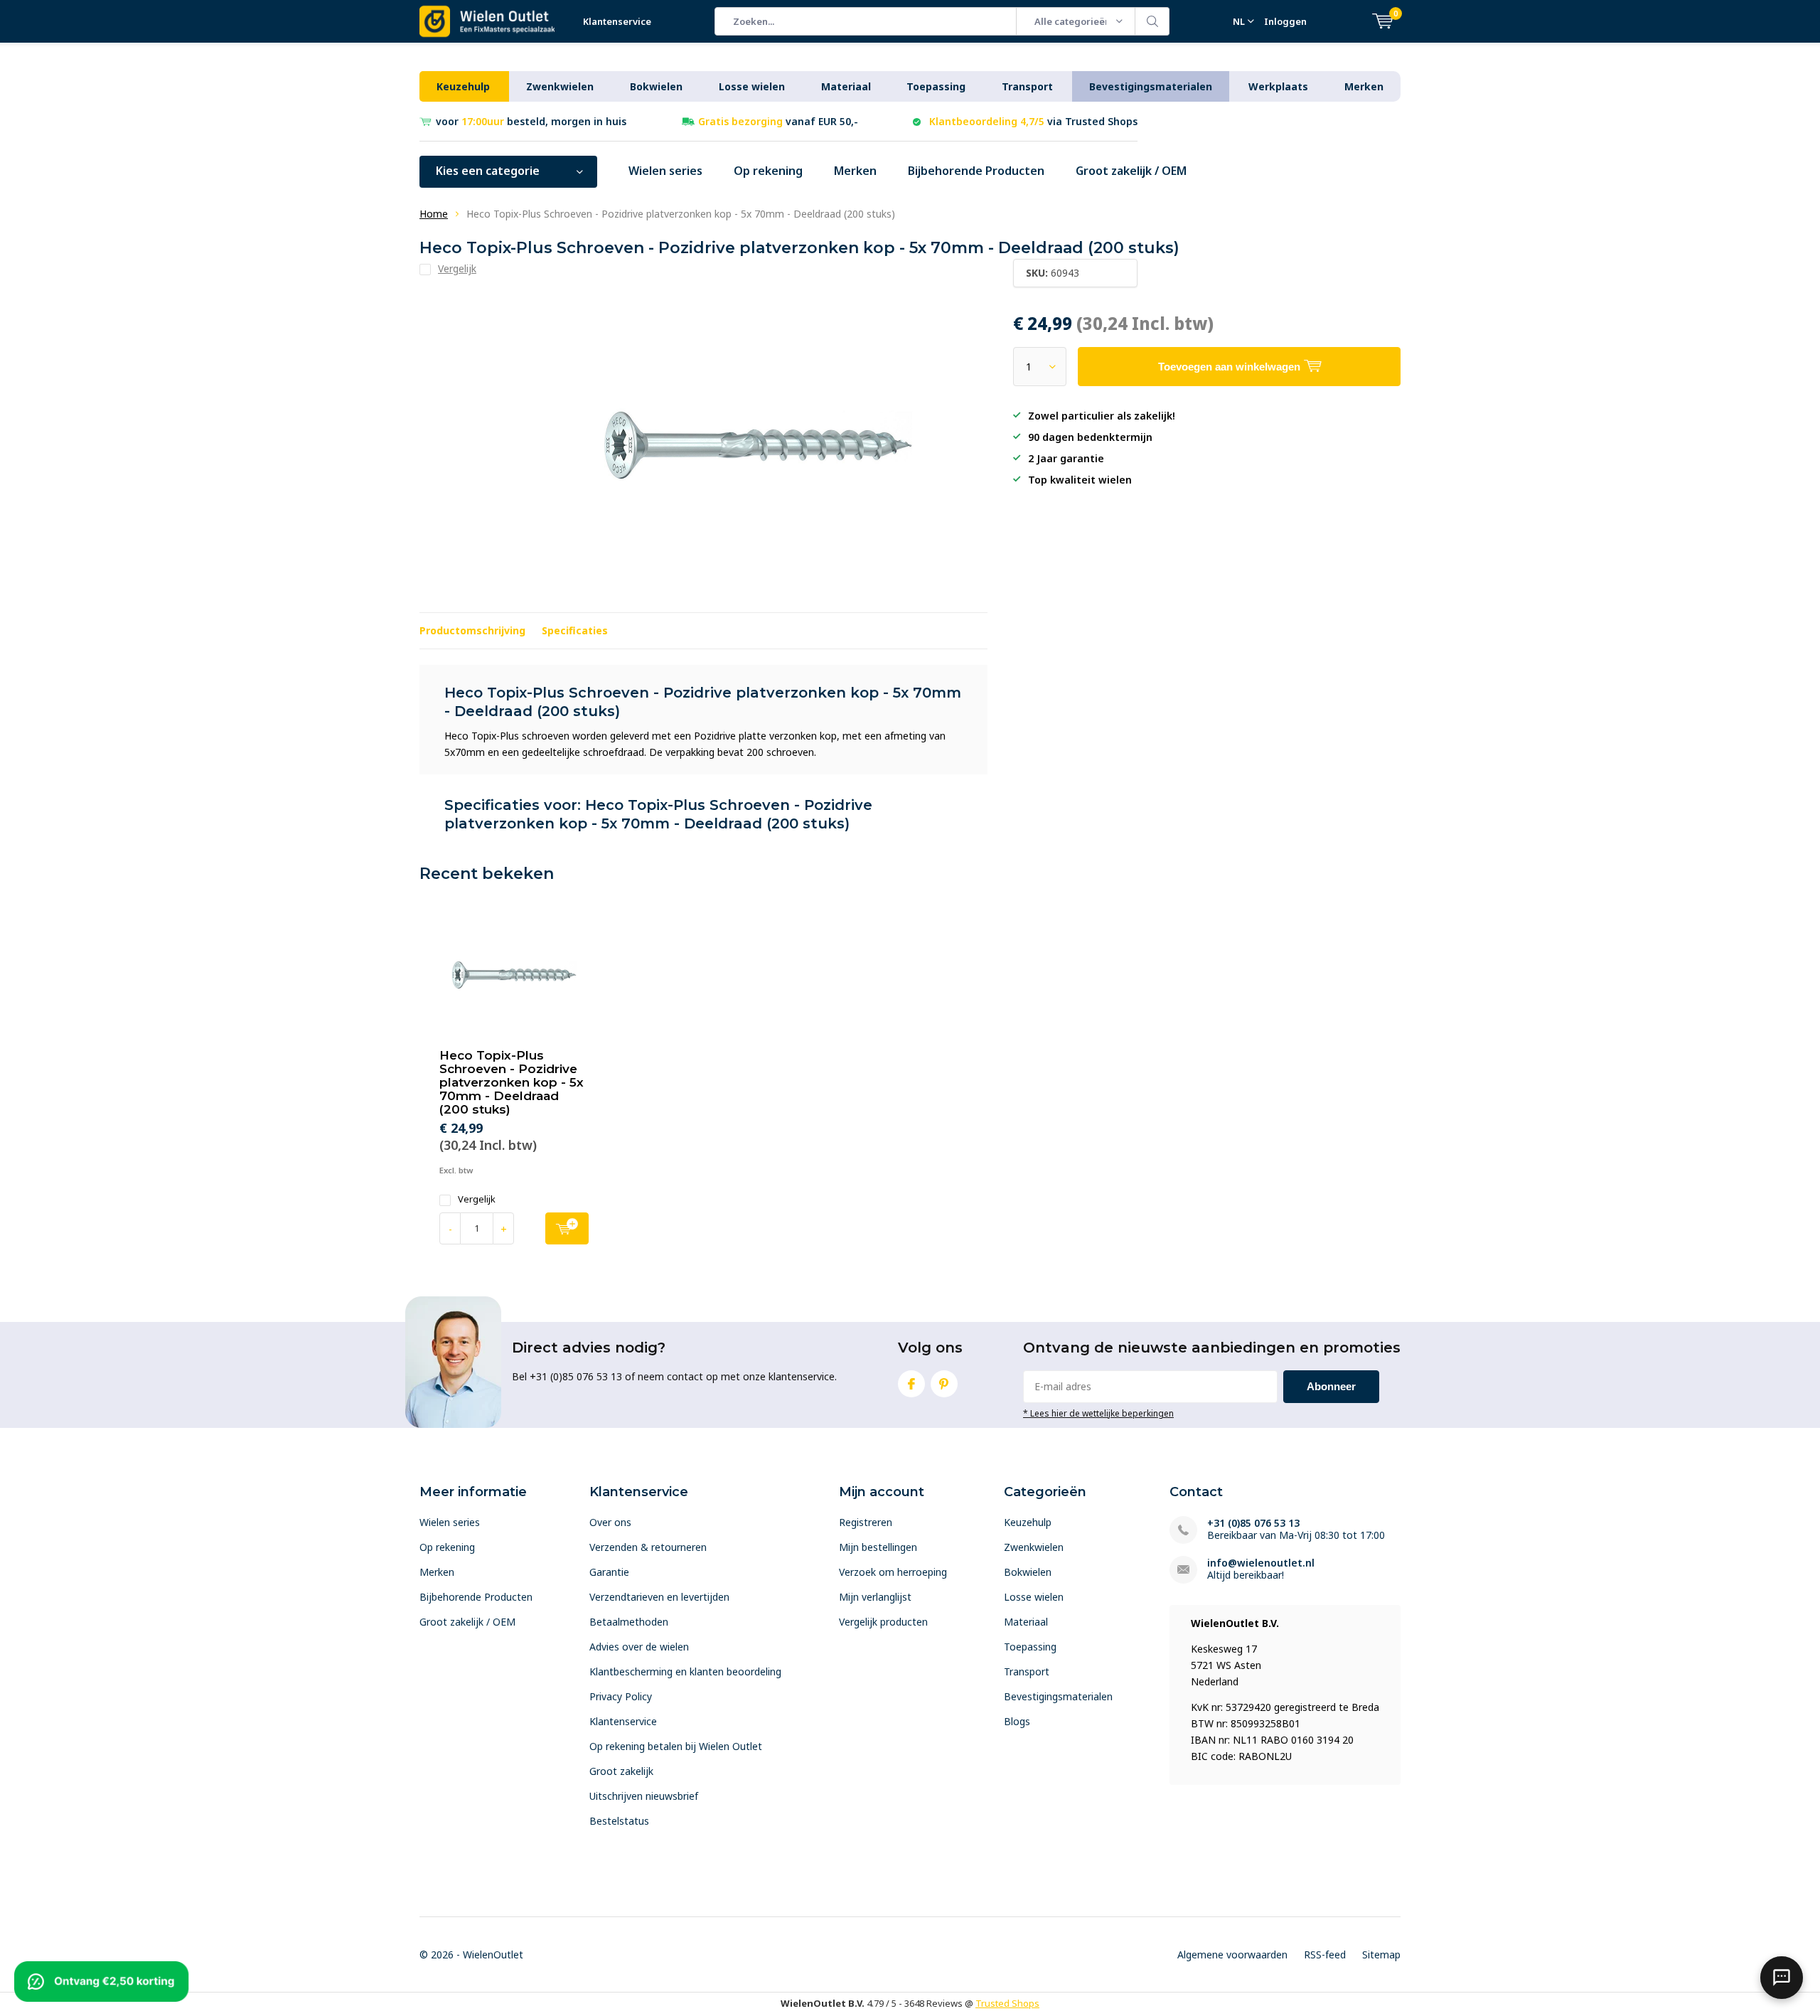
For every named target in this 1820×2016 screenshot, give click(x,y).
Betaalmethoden (629, 1622)
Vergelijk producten (883, 1622)
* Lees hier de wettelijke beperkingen (1098, 1413)
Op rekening (768, 171)
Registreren (866, 1522)
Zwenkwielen (560, 86)
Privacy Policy (621, 1696)
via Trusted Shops (1033, 121)
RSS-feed (1325, 1954)
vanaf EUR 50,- (778, 121)
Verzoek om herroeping (893, 1572)
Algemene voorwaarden (1232, 1954)
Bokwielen (656, 86)
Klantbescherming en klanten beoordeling (685, 1671)
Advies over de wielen (639, 1647)
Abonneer (1331, 1386)
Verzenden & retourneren (648, 1547)
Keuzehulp (463, 86)
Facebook (911, 1384)
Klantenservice (617, 21)
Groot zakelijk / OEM (1131, 171)
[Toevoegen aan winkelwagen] (567, 1228)
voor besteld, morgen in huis (531, 121)
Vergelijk (477, 1199)
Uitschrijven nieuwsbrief (644, 1796)
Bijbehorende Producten (976, 171)
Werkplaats (1278, 86)
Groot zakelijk (621, 1771)
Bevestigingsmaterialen (1151, 86)
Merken (1364, 86)
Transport (1027, 86)
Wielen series (665, 171)
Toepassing (936, 86)
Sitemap (1381, 1954)
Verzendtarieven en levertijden (659, 1597)
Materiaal (846, 86)
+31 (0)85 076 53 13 (1253, 1523)
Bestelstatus (619, 1821)
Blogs (1017, 1721)
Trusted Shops (1007, 2003)
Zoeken (1152, 21)
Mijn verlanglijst (875, 1597)
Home (434, 214)
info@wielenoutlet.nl (1261, 1563)
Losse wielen (752, 86)
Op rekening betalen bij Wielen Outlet (676, 1746)
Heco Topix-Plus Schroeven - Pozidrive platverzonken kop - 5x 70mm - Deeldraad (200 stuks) (512, 1082)
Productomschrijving (472, 630)
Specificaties (575, 630)
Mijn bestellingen (878, 1547)
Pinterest (944, 1384)
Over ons (610, 1522)
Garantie (609, 1572)
